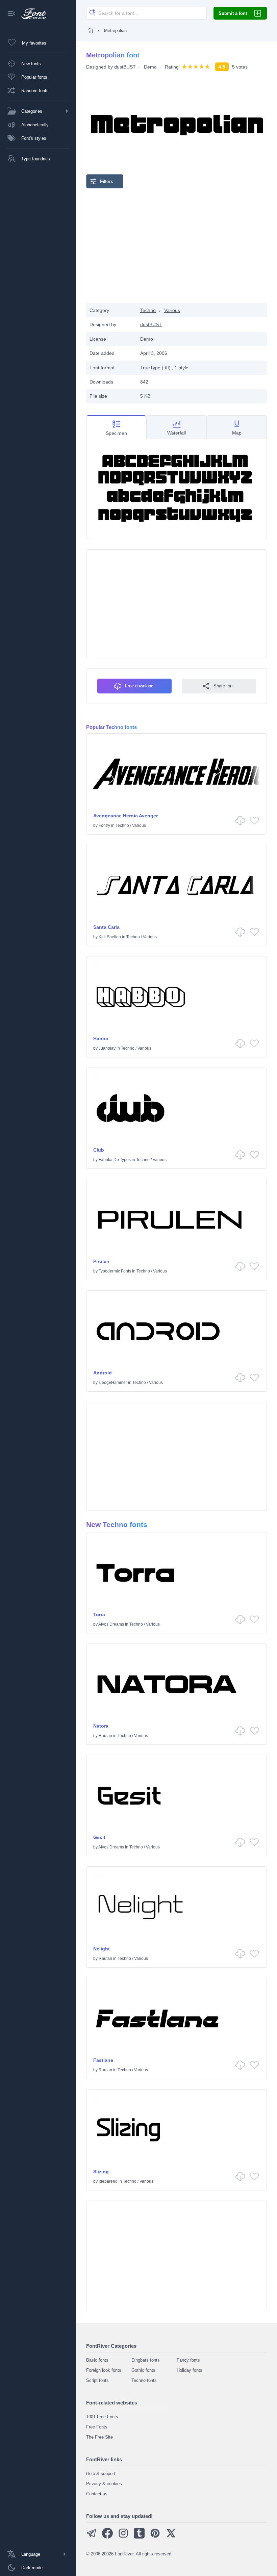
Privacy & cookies (104, 2484)
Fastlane (103, 2060)
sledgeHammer (113, 1383)
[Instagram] (123, 2537)
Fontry (104, 825)
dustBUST (125, 67)
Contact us (97, 2494)
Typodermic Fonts (115, 1271)
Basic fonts (97, 2360)
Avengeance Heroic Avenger (125, 816)
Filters (107, 181)
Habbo (101, 1039)
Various (172, 310)
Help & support (101, 2474)
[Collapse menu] (11, 14)
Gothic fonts (143, 2370)
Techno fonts (144, 2380)
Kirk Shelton (110, 937)
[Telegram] (92, 2537)
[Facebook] (107, 2537)
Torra (99, 1614)
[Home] (90, 30)
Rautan (105, 1736)
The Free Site (99, 2437)
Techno (148, 310)
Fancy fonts (188, 2360)
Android (103, 1373)
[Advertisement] (177, 246)
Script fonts (97, 2380)
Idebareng (108, 2181)
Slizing (101, 2172)
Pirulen (101, 1261)
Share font (224, 686)
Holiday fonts (190, 2370)
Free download (139, 686)
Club (99, 1150)
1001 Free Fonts (102, 2417)
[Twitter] (171, 2537)
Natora (101, 1726)
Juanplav (107, 1048)
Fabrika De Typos (115, 1160)
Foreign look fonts (104, 2370)
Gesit (99, 1837)
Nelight (102, 1949)
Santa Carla (106, 927)
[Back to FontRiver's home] (31, 14)
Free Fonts (97, 2427)
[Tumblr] (139, 2537)
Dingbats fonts (146, 2360)
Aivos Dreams (111, 1624)
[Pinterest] (155, 2537)
